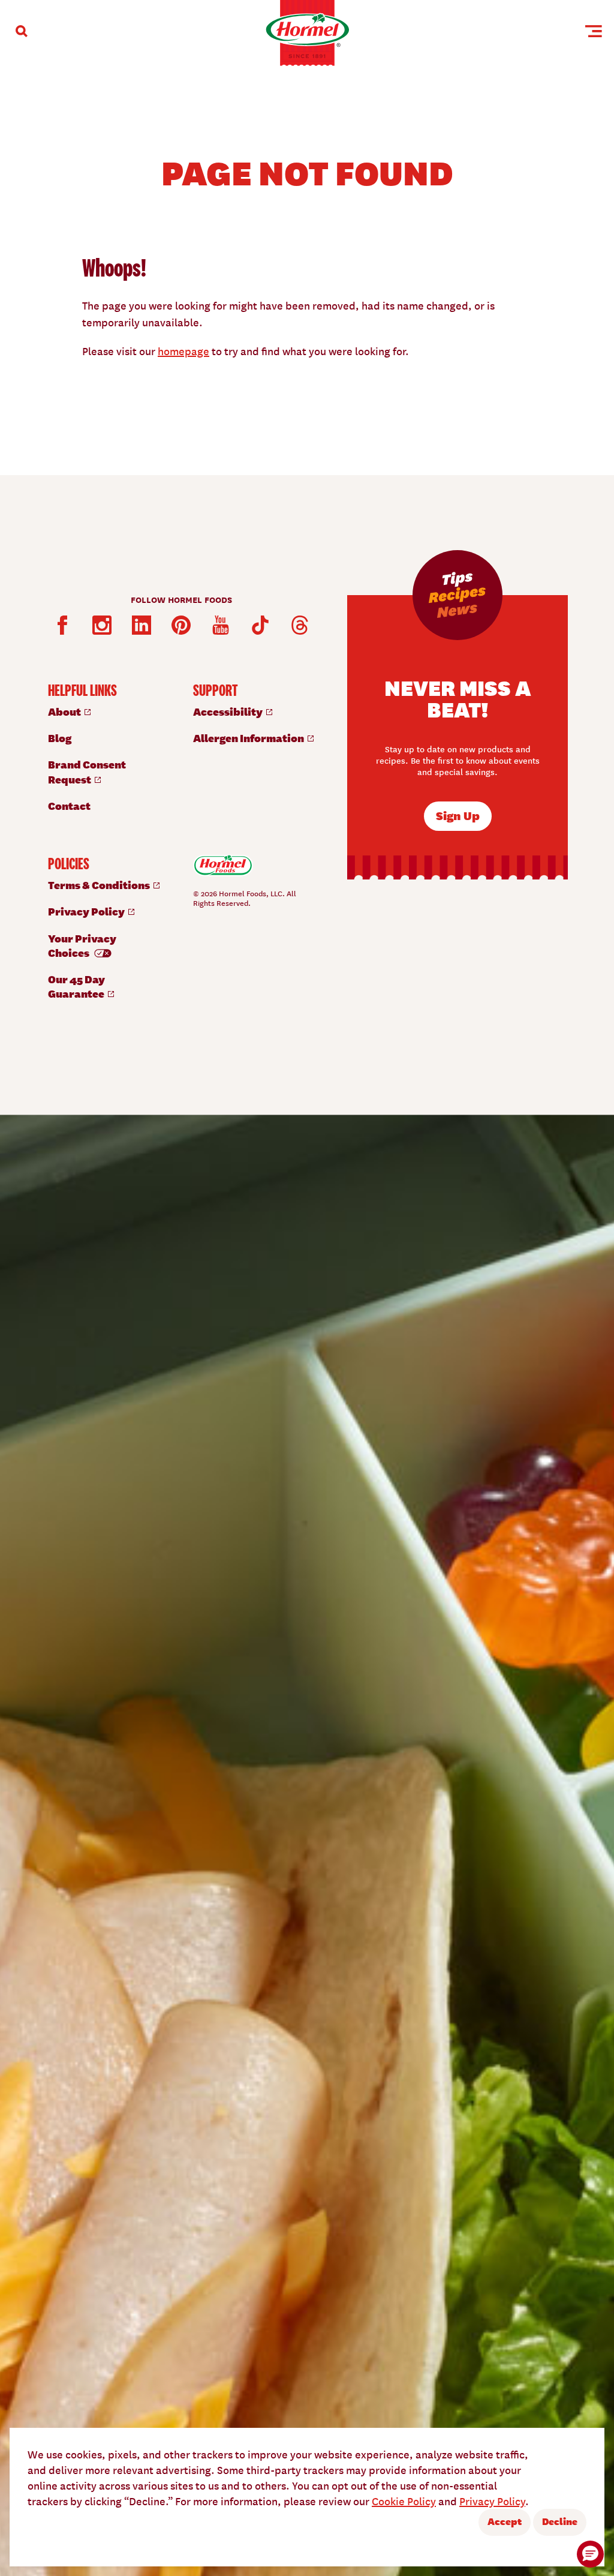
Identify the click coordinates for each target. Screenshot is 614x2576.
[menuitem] (109, 711)
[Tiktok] (260, 625)
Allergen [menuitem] (249, 738)
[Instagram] (102, 625)
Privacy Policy (492, 2501)
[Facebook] (62, 625)
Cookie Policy (404, 2501)
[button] (590, 2554)
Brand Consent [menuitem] (87, 771)
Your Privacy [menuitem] (82, 945)
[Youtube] (221, 625)
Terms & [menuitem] (100, 885)
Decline (560, 2521)
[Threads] (300, 625)
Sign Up (458, 815)
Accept (505, 2521)
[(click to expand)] (22, 31)
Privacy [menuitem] (87, 911)
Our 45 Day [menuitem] (77, 986)
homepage (183, 351)
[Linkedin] (142, 625)
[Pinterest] (181, 625)
